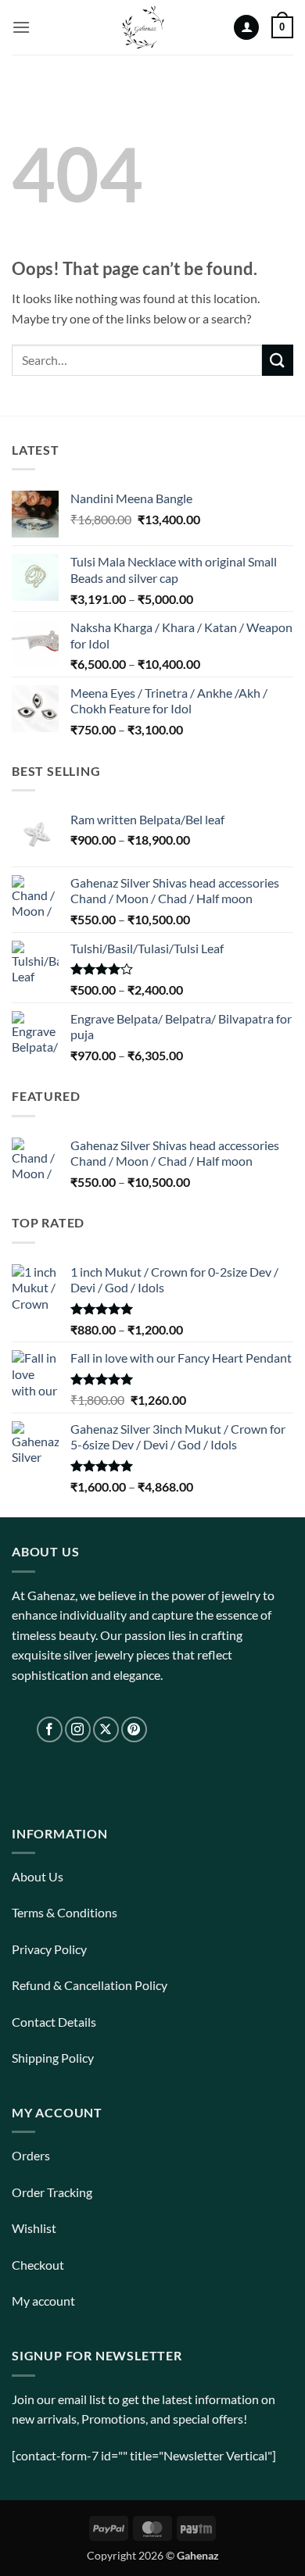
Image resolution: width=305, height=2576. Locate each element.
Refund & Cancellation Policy (90, 1985)
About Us (38, 1876)
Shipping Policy (53, 2058)
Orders (31, 2155)
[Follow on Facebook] (50, 1729)
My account (43, 2301)
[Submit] (278, 360)
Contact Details (54, 2022)
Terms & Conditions (65, 1912)
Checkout (38, 2265)
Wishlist (34, 2228)
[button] (21, 27)
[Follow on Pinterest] (134, 1729)
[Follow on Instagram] (78, 1729)
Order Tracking (52, 2192)
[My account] (246, 28)
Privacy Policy (49, 1949)
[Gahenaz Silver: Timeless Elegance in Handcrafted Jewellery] (143, 27)
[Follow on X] (106, 1729)
